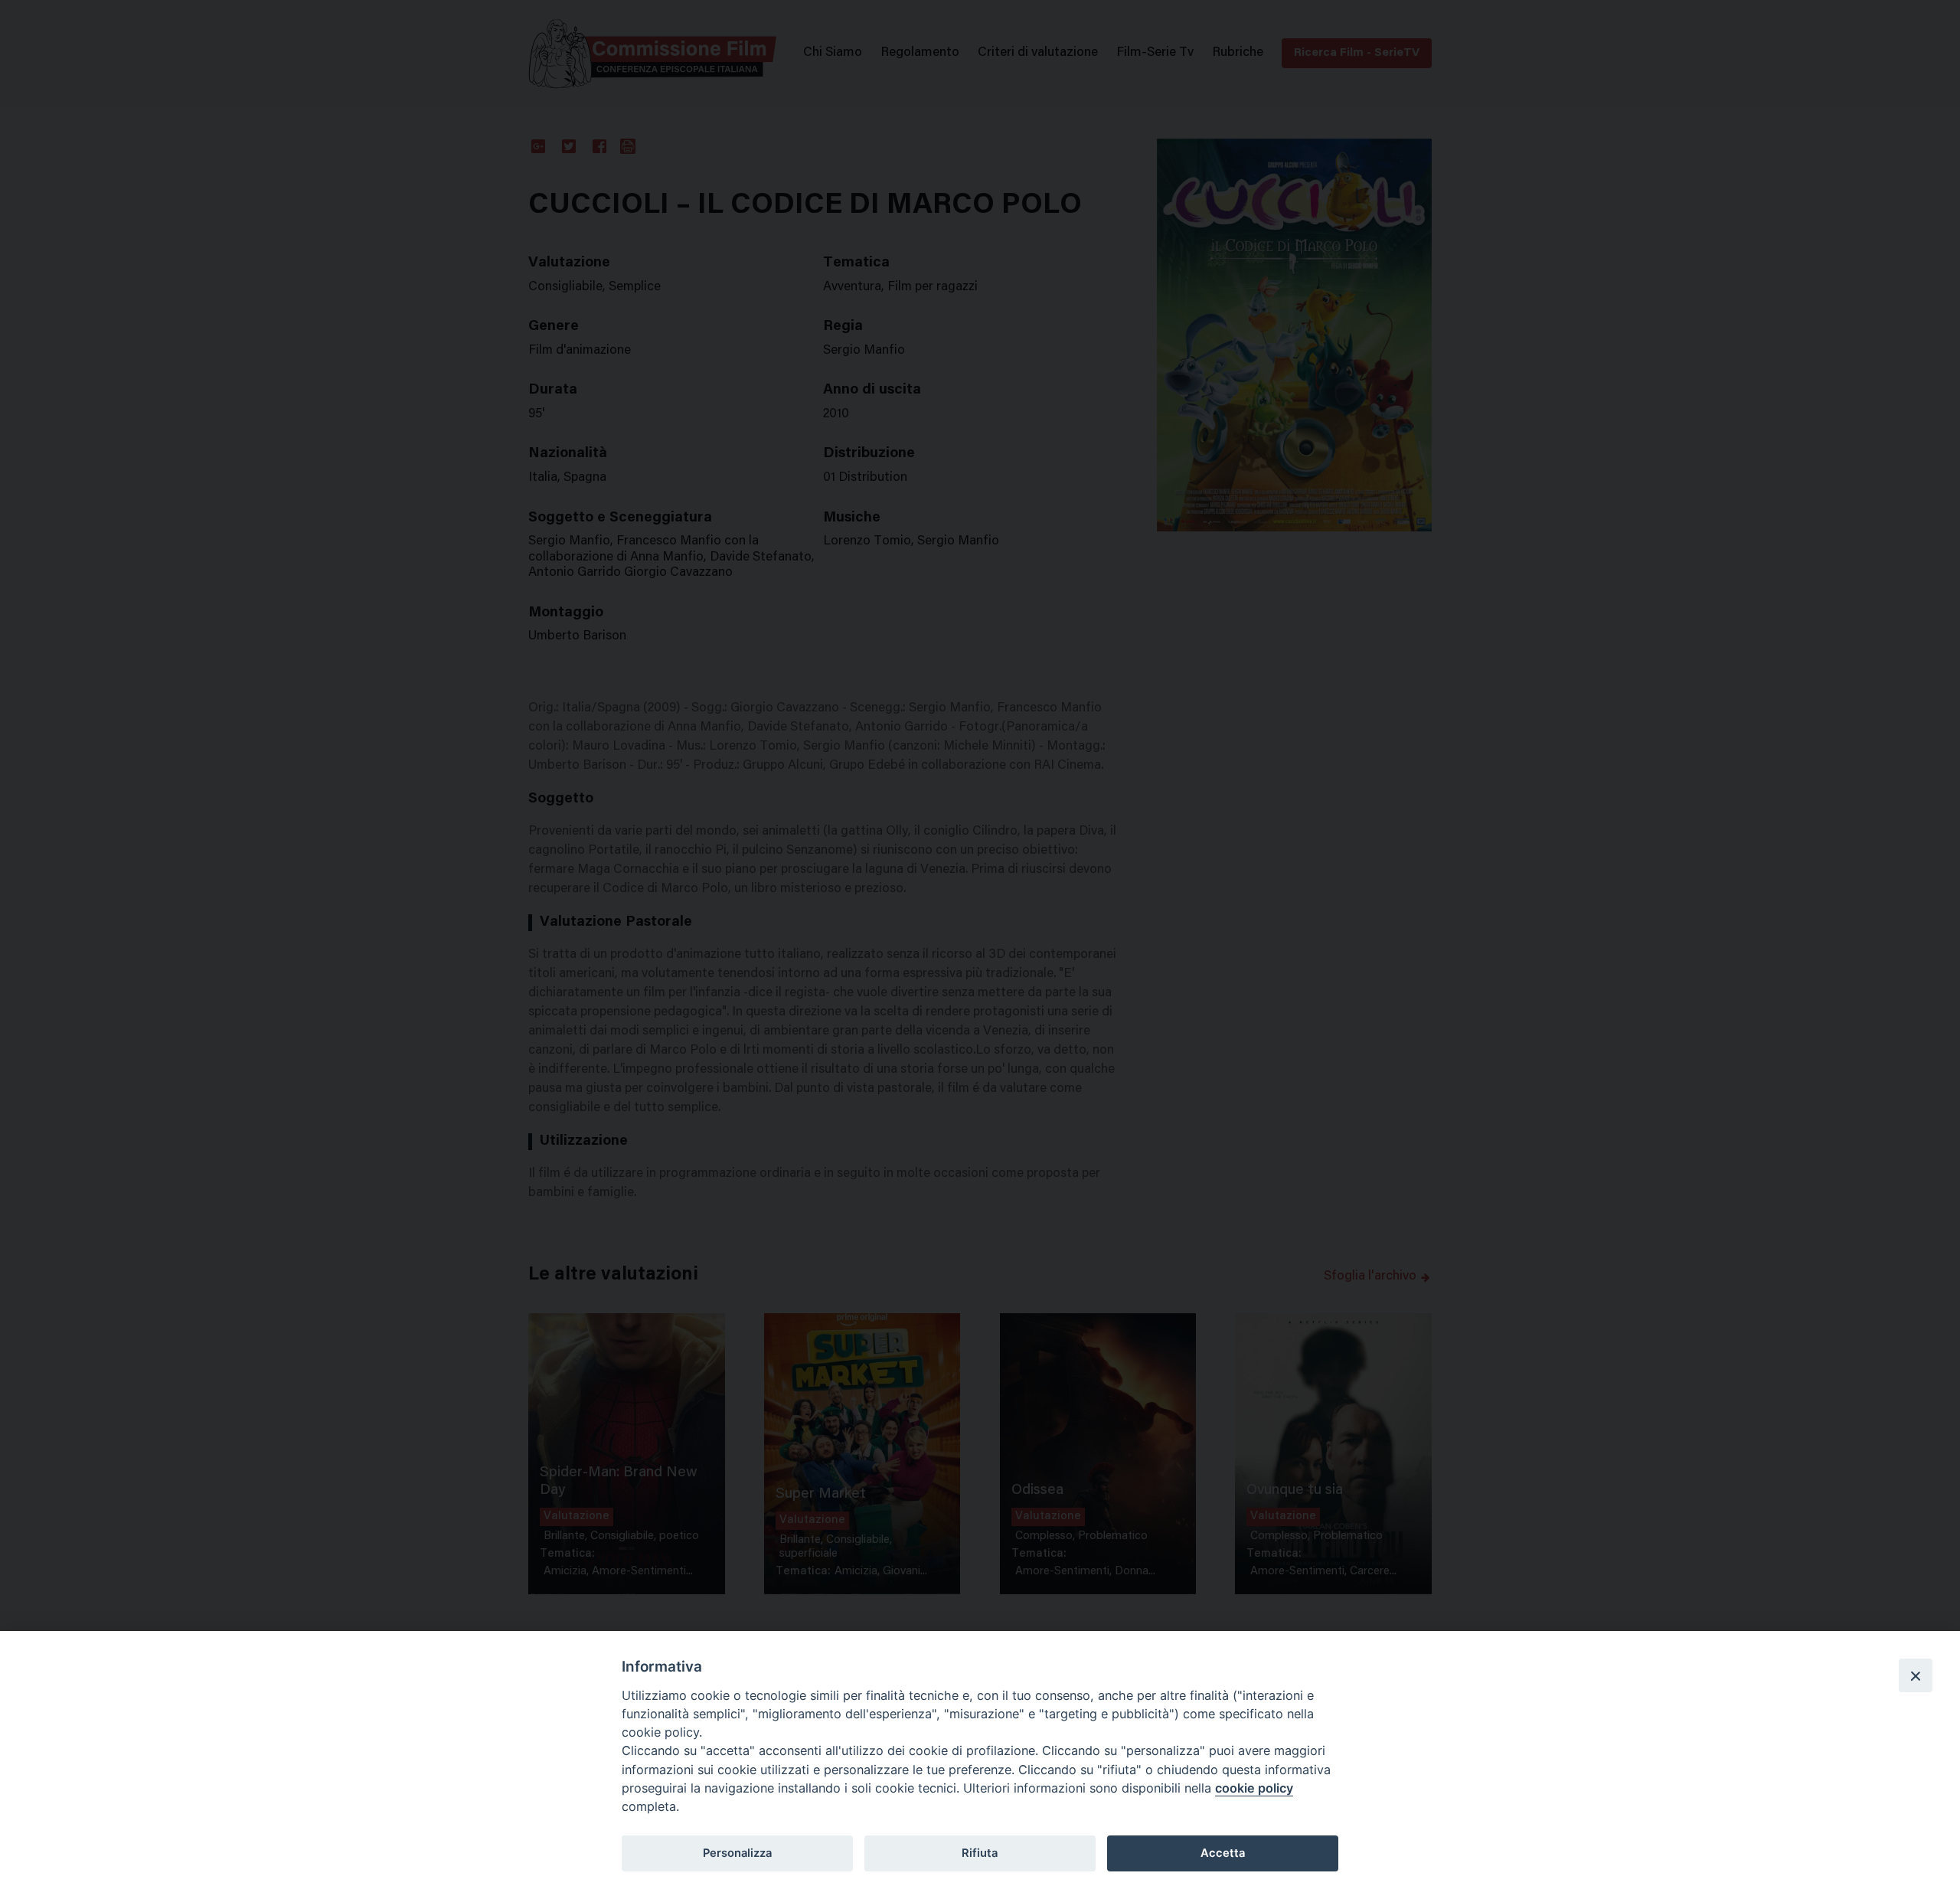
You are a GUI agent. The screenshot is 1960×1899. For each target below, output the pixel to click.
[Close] (1916, 1675)
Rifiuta (980, 1853)
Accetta (1223, 1853)
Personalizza (737, 1853)
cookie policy (1254, 1788)
